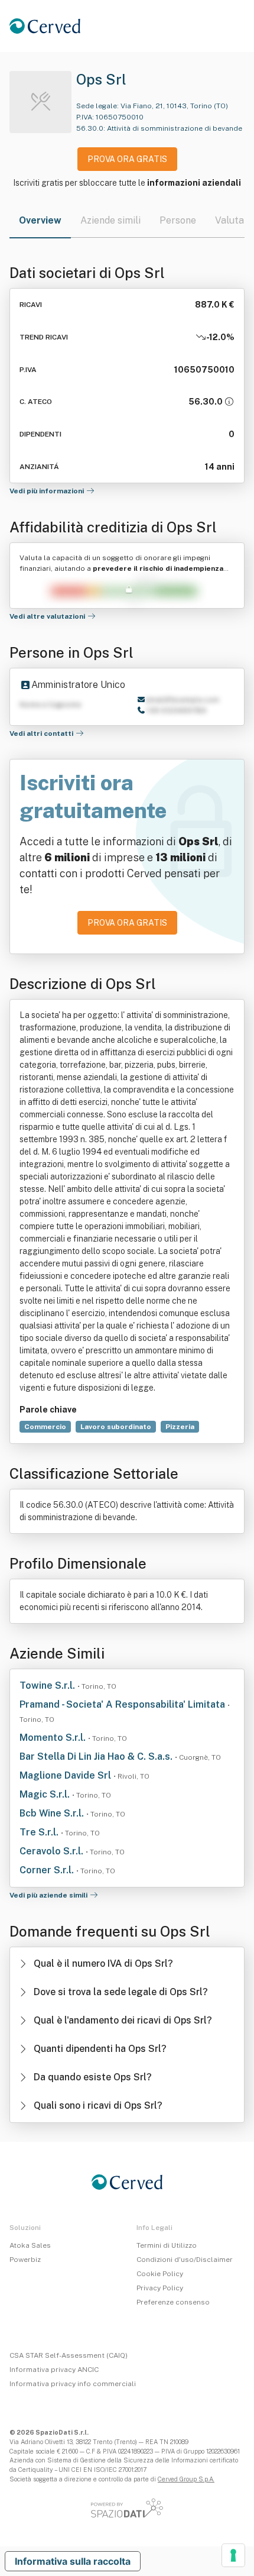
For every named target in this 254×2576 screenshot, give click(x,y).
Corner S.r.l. (48, 1870)
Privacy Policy (160, 2288)
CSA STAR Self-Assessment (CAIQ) (69, 2355)
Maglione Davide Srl (66, 1775)
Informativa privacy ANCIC (54, 2370)
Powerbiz (25, 2260)
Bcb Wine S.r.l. (53, 1813)
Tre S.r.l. (40, 1832)
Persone (178, 220)
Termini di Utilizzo (167, 2245)
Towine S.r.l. (48, 1685)
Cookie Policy (160, 2274)
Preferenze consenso (173, 2302)
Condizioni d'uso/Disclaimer (185, 2260)
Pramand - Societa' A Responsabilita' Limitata (123, 1704)
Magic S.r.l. (46, 1794)
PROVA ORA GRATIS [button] (127, 159)
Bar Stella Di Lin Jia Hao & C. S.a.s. (97, 1756)
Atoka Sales (30, 2245)
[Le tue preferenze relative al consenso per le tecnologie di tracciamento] (233, 2555)
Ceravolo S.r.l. (53, 1851)
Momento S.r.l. (54, 1738)
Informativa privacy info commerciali (73, 2384)
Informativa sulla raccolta (73, 2561)
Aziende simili (110, 220)
